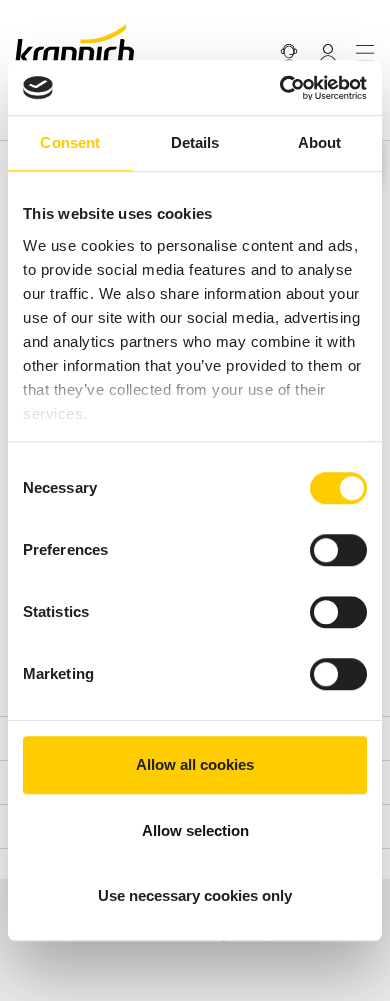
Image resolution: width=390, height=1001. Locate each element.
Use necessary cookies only (195, 895)
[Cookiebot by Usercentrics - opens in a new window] (280, 88)
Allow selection (195, 830)
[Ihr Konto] (328, 53)
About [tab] (320, 142)
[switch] (338, 550)
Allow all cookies (195, 764)
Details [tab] (195, 142)
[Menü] (365, 53)
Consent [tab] (70, 142)
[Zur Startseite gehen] (74, 45)
